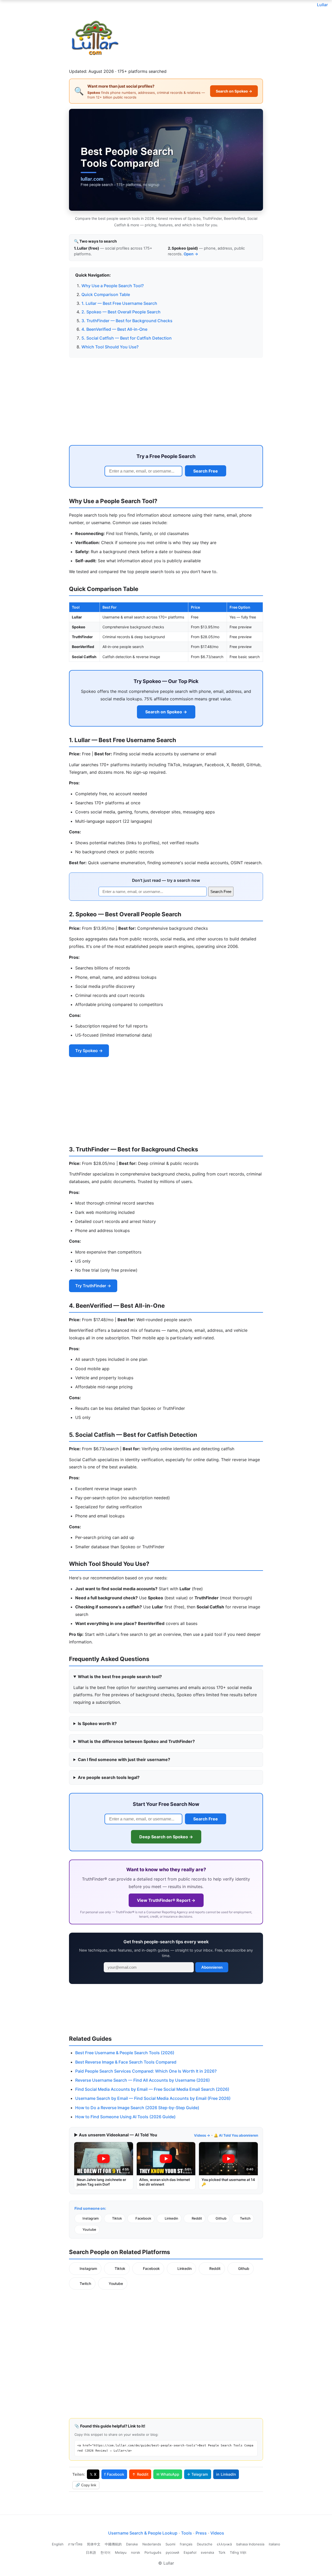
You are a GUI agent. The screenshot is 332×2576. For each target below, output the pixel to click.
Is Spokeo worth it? (97, 1723)
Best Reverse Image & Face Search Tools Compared (126, 2062)
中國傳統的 (113, 2544)
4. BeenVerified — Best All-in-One (114, 329)
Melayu (121, 2552)
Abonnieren (212, 1967)
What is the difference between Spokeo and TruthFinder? (136, 1741)
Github (221, 2218)
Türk (222, 2552)
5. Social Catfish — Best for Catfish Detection (127, 338)
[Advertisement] (166, 400)
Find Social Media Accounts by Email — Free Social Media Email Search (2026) (152, 2089)
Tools (186, 2533)
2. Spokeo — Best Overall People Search (121, 312)
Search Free (206, 471)
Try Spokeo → (89, 1051)
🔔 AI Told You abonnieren (236, 2135)
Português (153, 2552)
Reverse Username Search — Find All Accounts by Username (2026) (143, 2080)
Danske (132, 2544)
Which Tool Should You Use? (110, 347)
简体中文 (94, 2544)
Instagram (91, 2218)
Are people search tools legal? (109, 1777)
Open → (191, 254)
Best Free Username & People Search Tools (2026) (125, 2053)
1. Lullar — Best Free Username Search (119, 303)
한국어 (105, 2552)
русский (172, 2552)
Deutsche (205, 2544)
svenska (207, 2552)
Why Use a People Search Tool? (113, 286)
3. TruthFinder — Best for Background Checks (127, 321)
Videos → (202, 2135)
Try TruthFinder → (93, 1286)
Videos (217, 2533)
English (58, 2544)
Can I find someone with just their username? (124, 1759)
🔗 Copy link (86, 2485)
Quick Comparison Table (106, 294)
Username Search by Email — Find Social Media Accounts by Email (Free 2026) (153, 2098)
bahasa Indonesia (250, 2544)
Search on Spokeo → (234, 91)
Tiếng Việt (238, 2552)
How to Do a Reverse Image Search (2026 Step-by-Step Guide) (137, 2108)
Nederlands (152, 2544)
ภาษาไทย (75, 2544)
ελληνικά (224, 2544)
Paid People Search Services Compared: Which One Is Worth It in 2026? (146, 2071)
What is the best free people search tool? (120, 1677)
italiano (274, 2544)
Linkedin (171, 2218)
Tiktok (117, 2218)
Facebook (143, 2218)
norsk (136, 2552)
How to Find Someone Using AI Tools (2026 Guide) (125, 2117)
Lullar (322, 5)
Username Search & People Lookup (143, 2533)
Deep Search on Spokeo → (166, 1837)
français (186, 2544)
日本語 (91, 2552)
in (226, 2474)
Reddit (197, 2218)
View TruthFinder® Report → (166, 1900)
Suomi (170, 2544)
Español (190, 2552)
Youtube (89, 2229)
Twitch (245, 2218)
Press (201, 2533)
